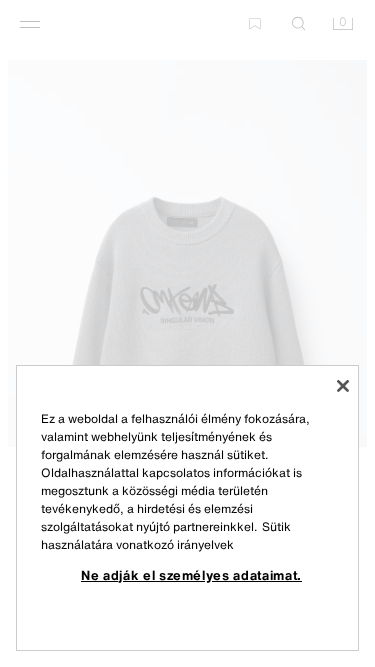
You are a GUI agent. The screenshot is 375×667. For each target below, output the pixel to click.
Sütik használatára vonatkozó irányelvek (166, 535)
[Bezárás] (343, 386)
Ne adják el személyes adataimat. (191, 575)
